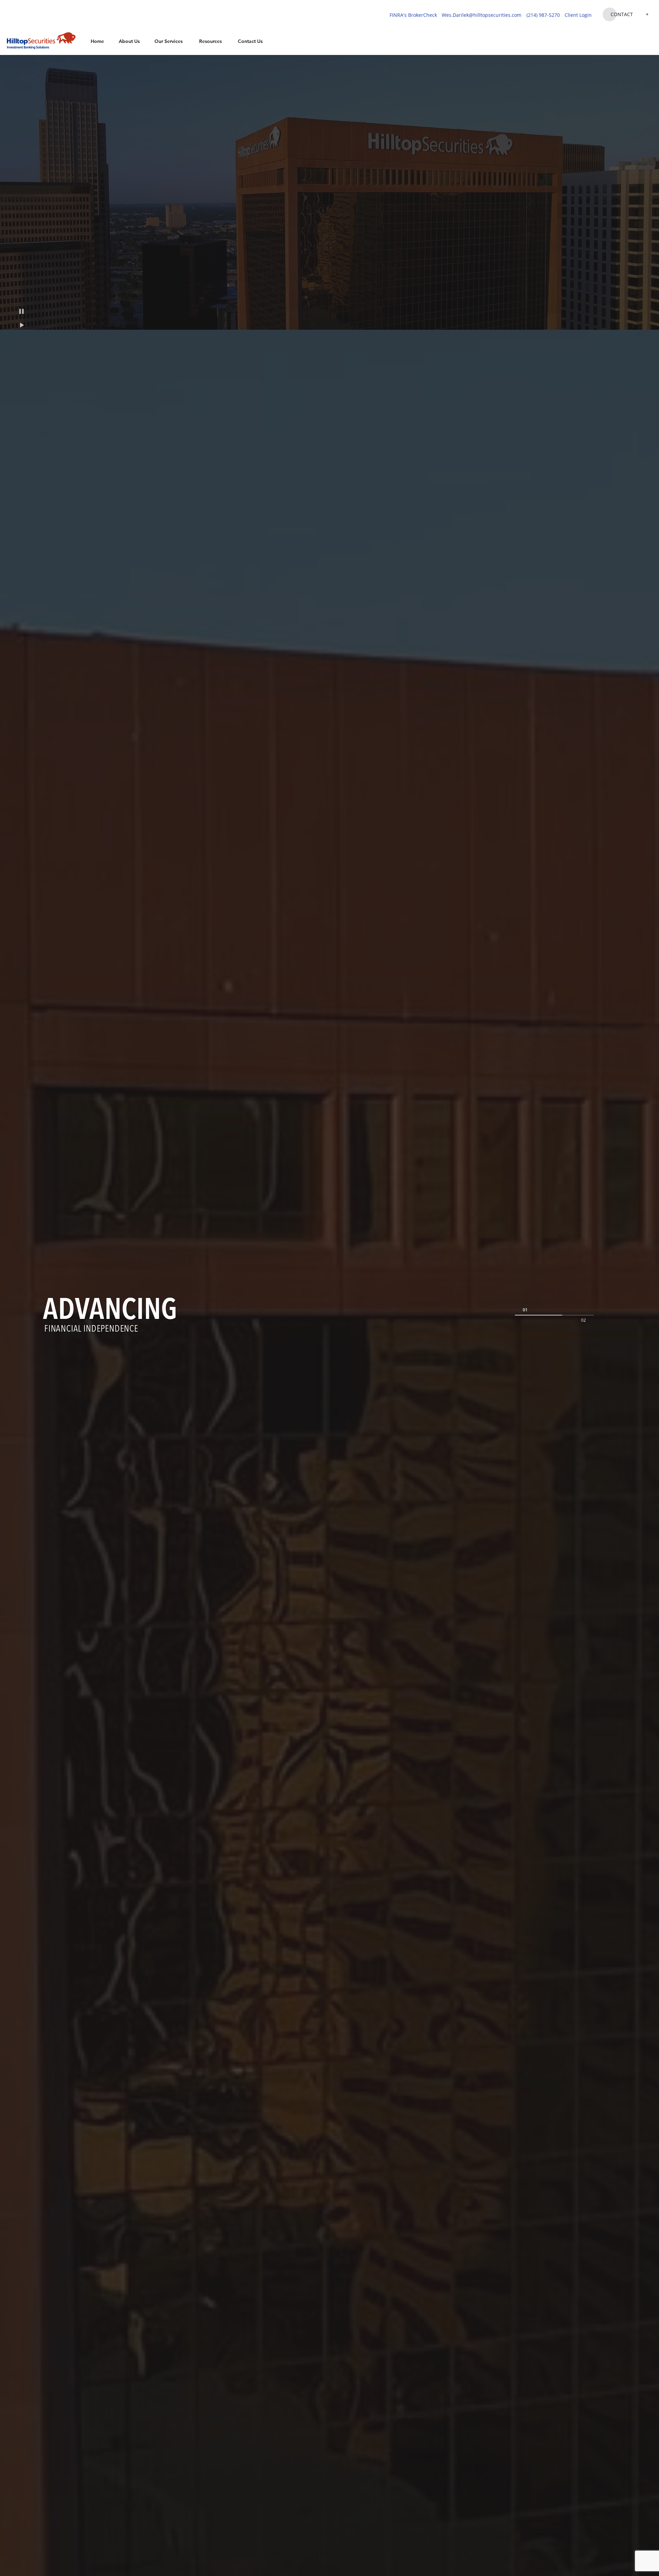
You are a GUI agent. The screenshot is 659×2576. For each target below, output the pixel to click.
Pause (21, 311)
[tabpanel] (329, 1315)
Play (21, 325)
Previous (525, 1310)
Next (583, 1320)
